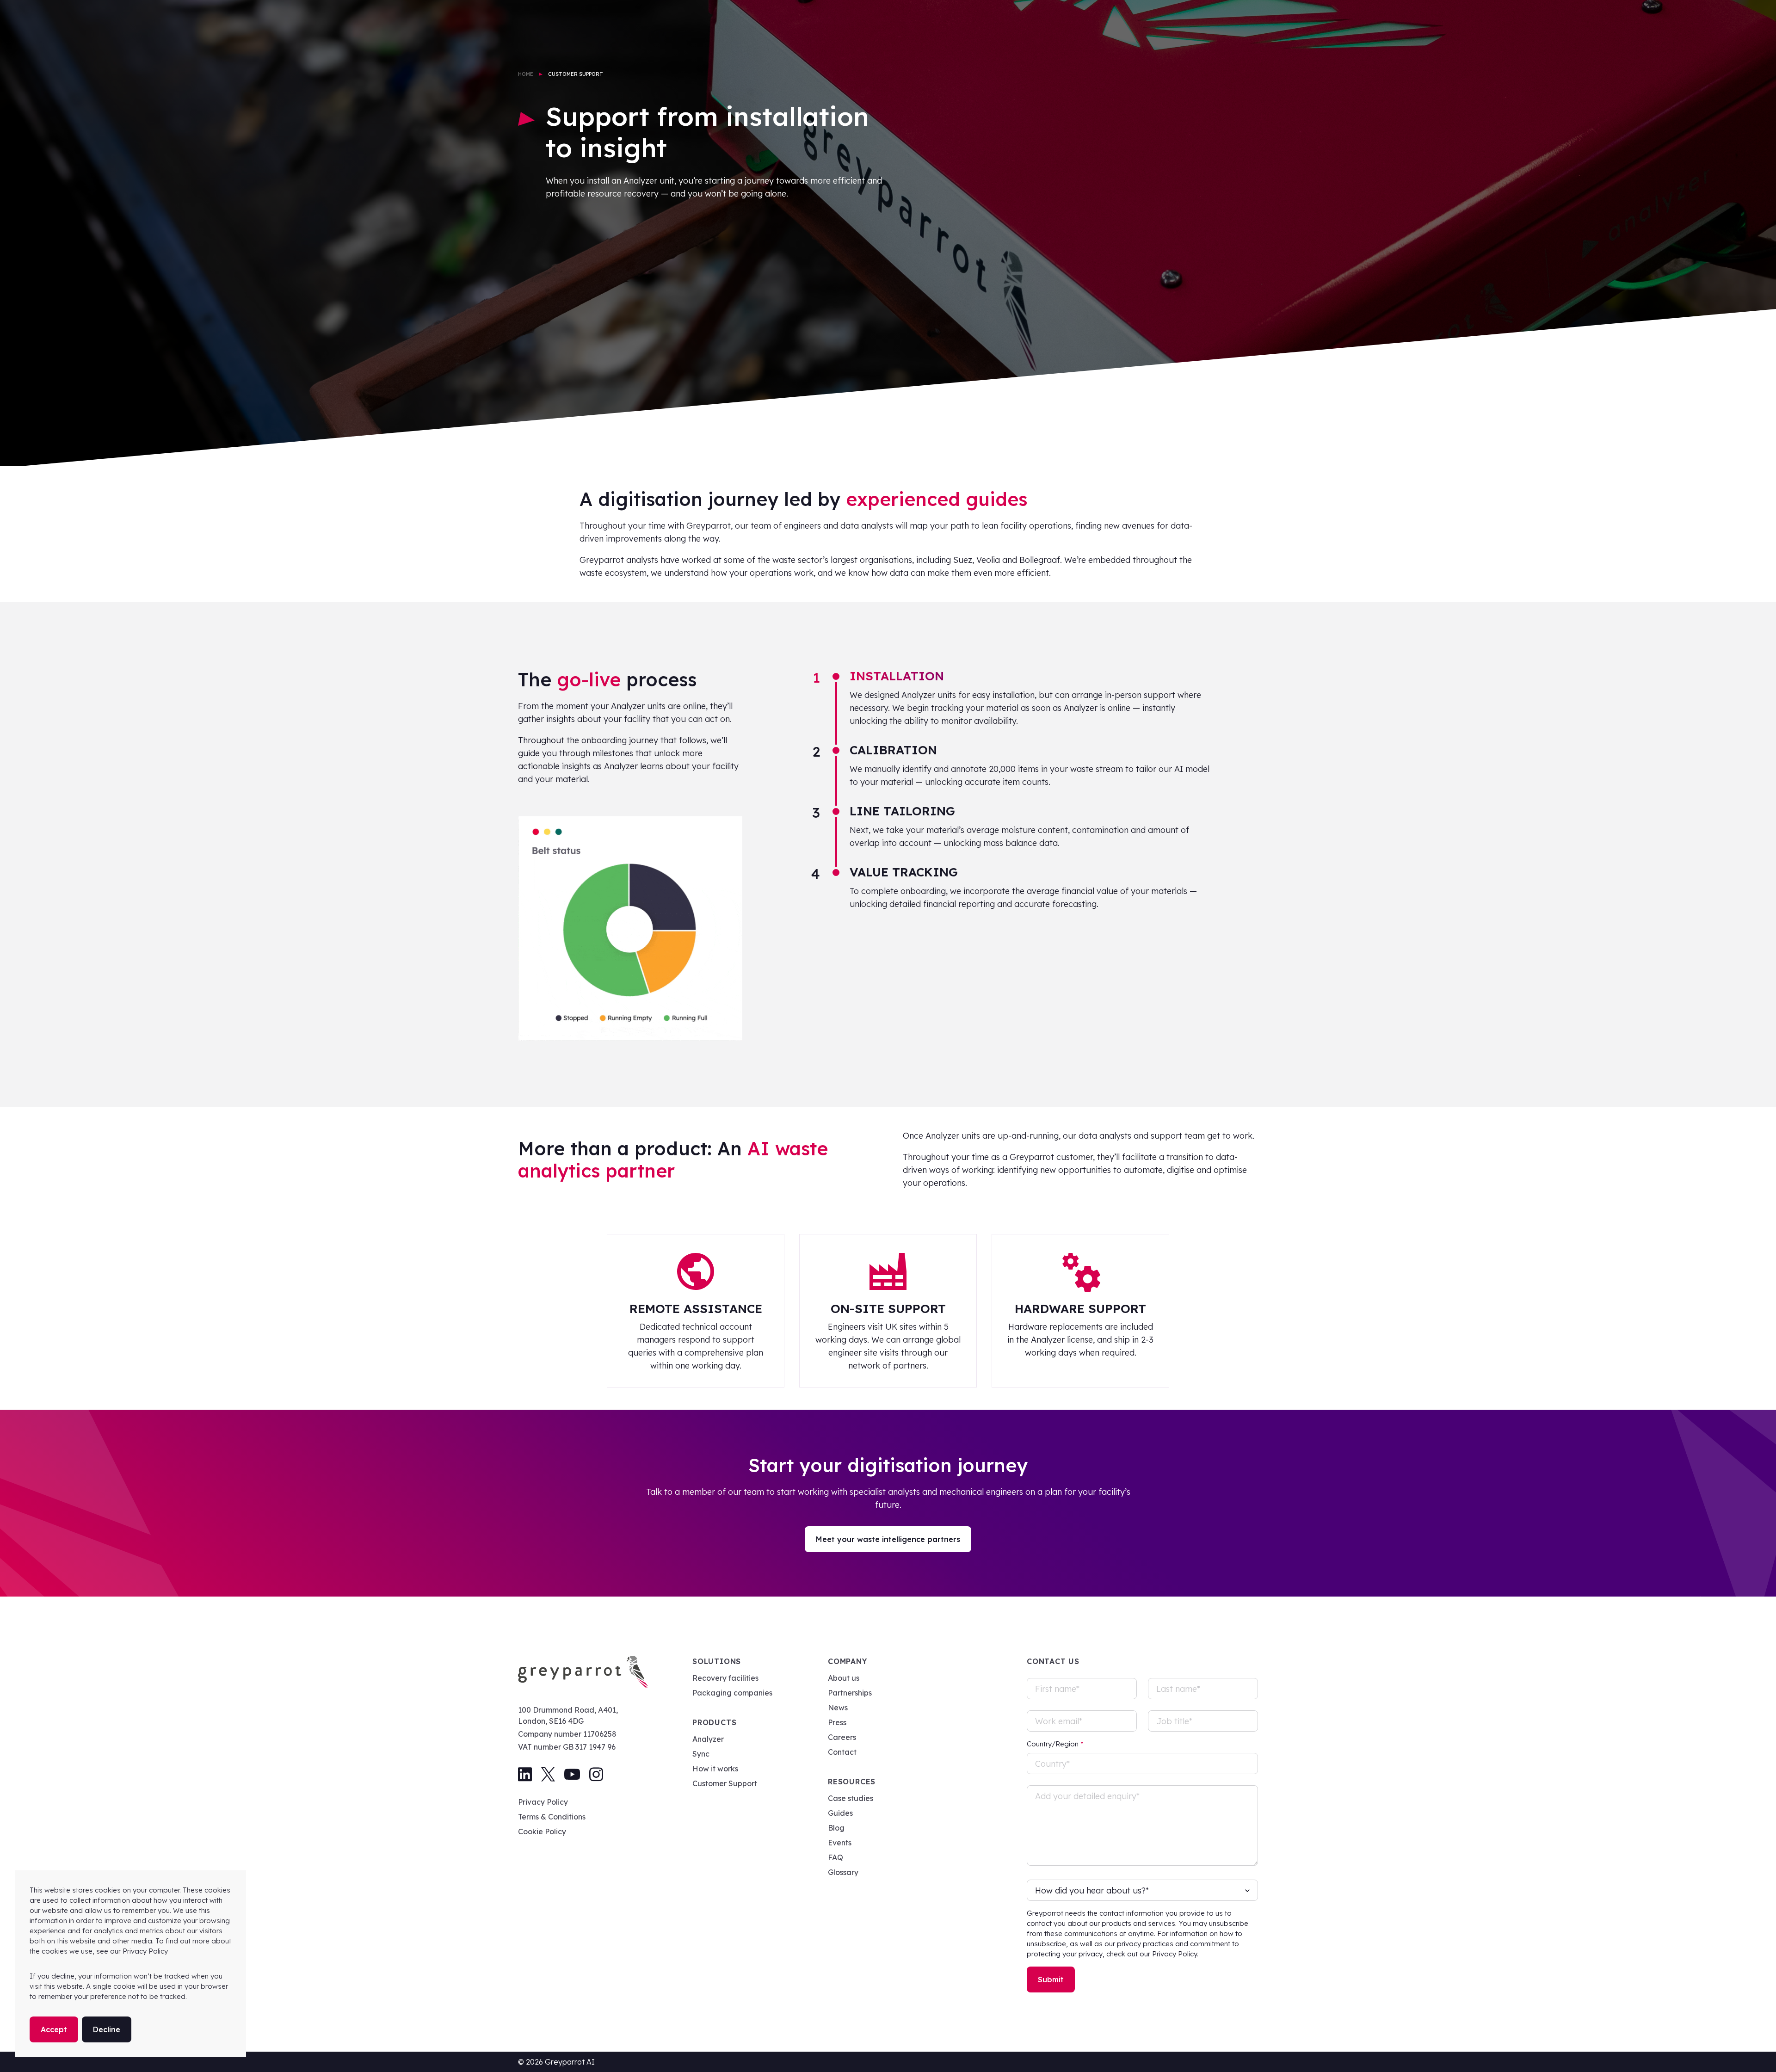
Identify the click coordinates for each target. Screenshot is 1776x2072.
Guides (840, 1813)
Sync (701, 1754)
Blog (836, 1828)
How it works (715, 1769)
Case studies (851, 1798)
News (838, 1708)
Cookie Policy (542, 1831)
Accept (54, 2029)
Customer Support (725, 1783)
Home (526, 74)
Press (837, 1722)
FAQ (836, 1857)
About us (844, 1678)
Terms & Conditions (552, 1817)
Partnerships (850, 1693)
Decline (107, 2029)
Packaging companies (732, 1693)
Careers (842, 1737)
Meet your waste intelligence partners (888, 1539)
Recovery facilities (725, 1678)
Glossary (843, 1872)
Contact (842, 1752)
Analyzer (708, 1739)
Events (840, 1843)
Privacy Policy (543, 1802)
